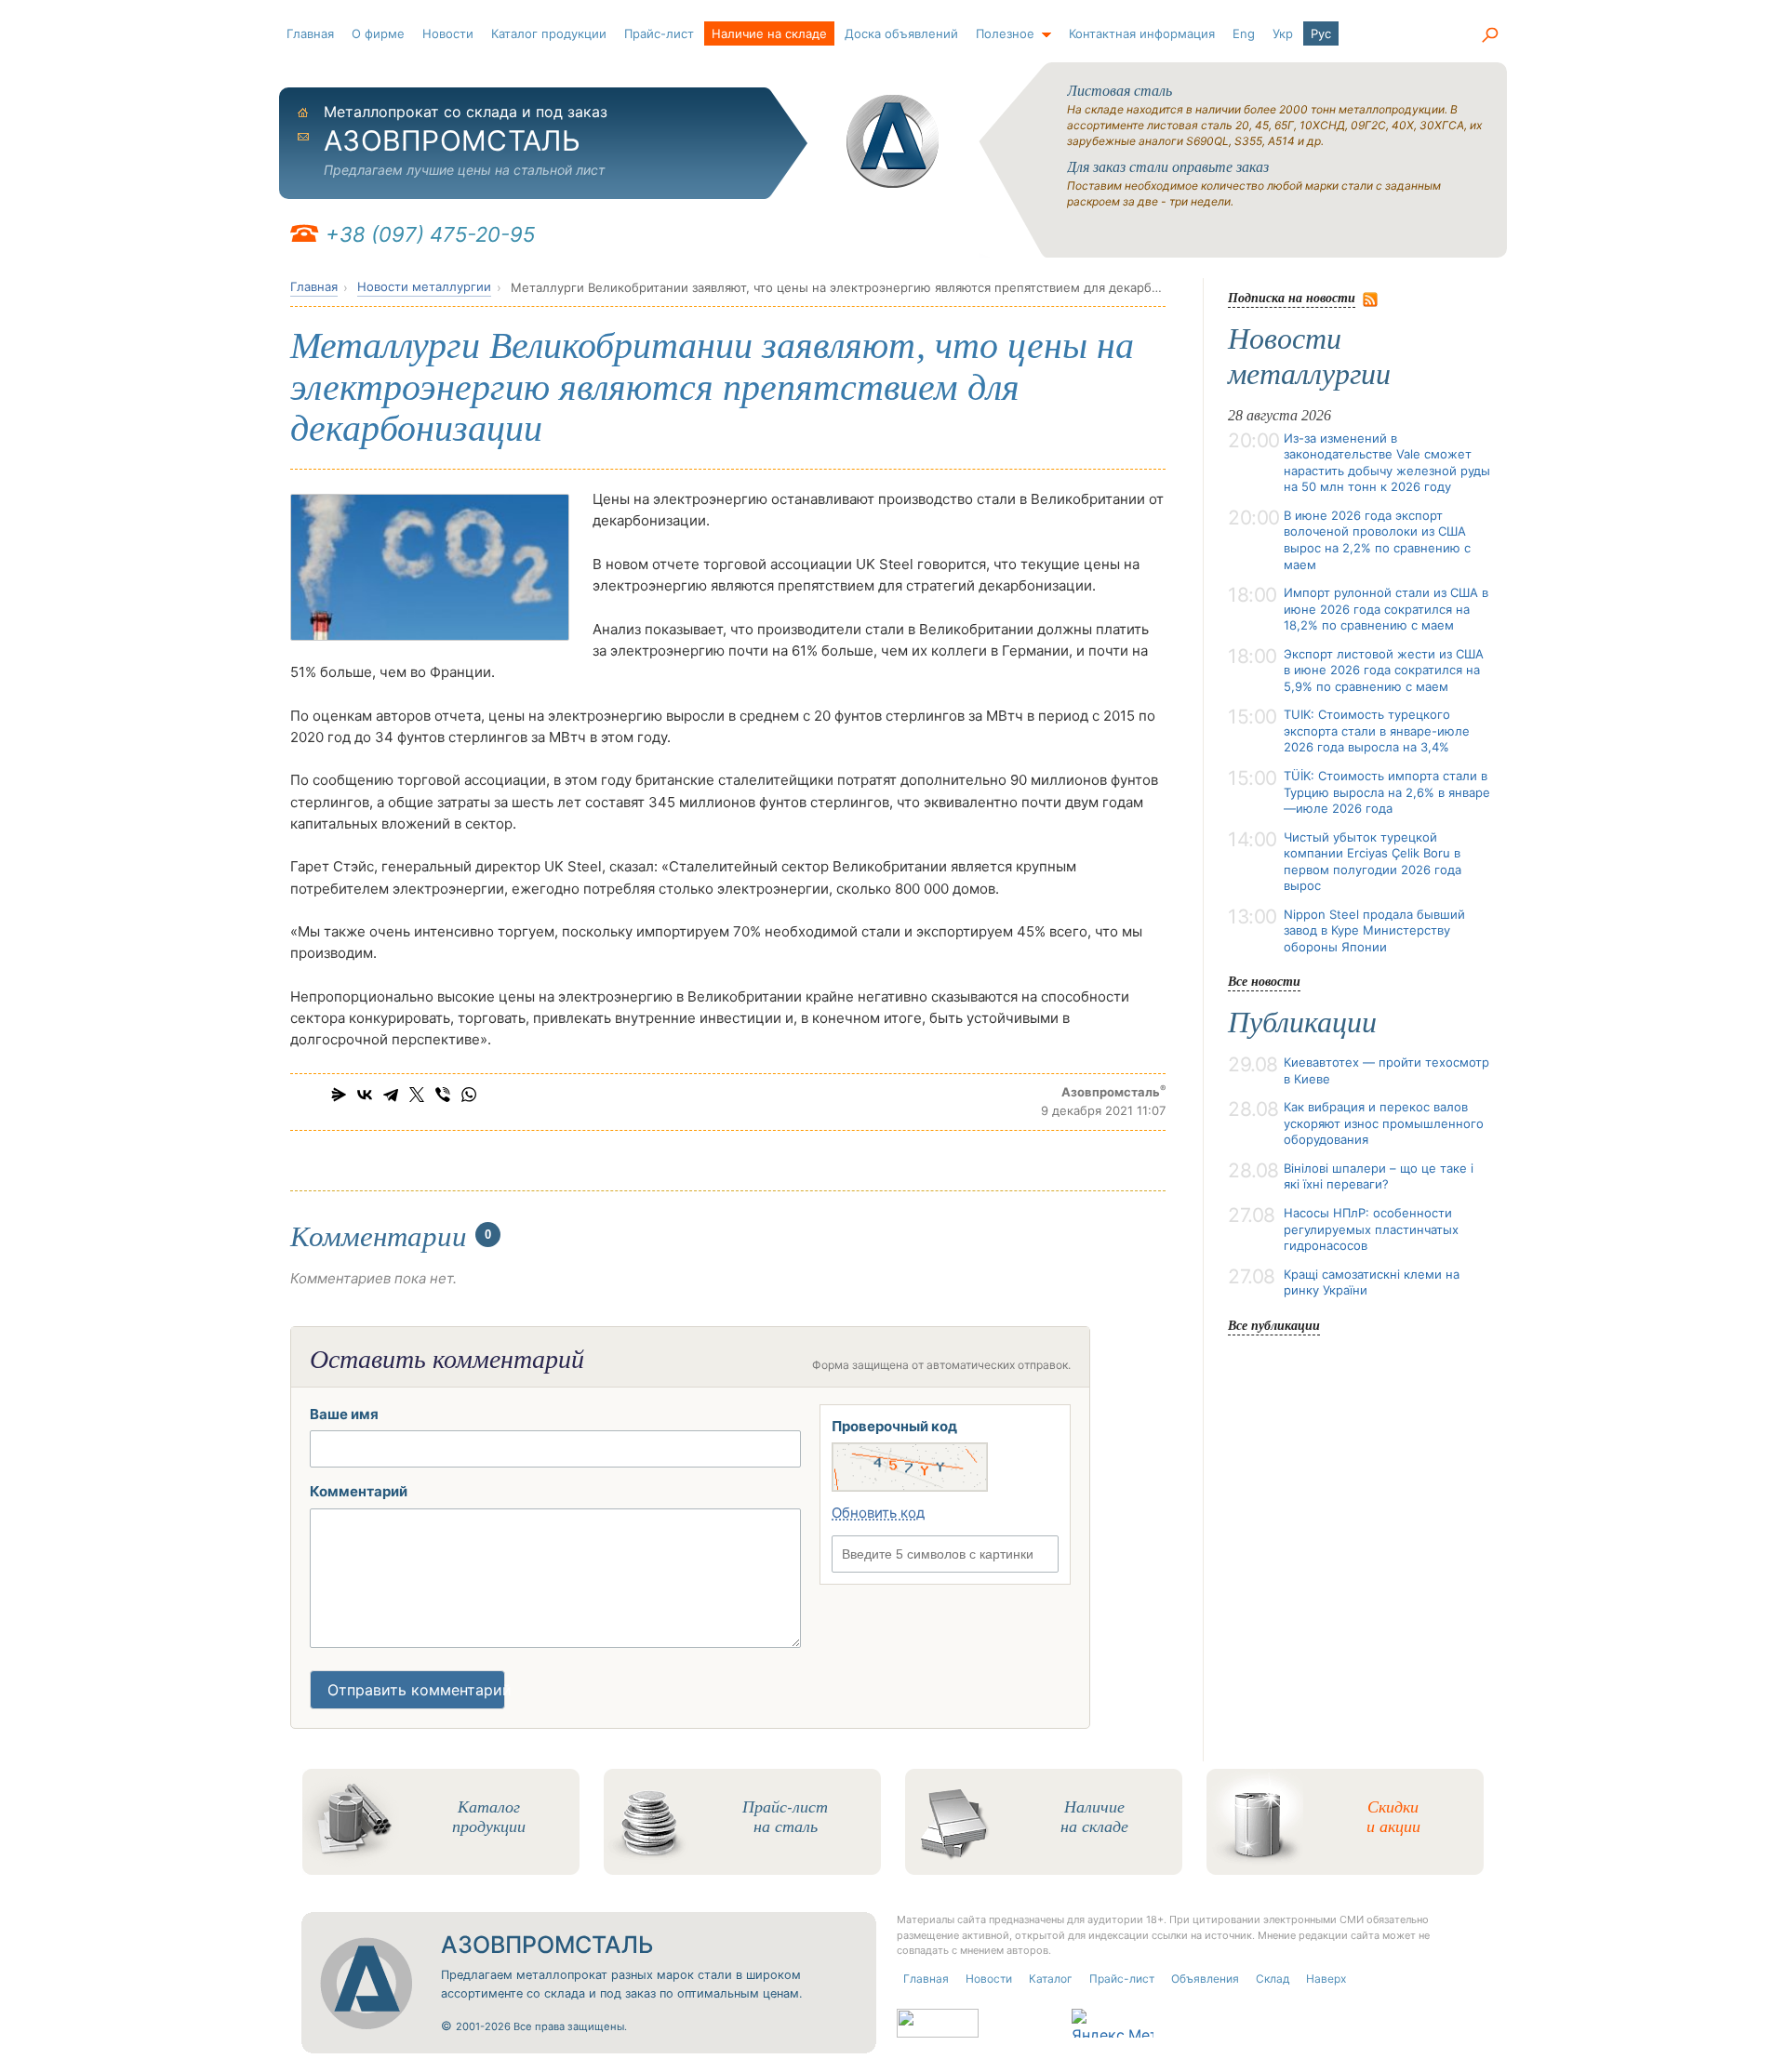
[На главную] (893, 141)
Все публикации (1274, 1325)
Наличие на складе (769, 33)
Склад (1273, 1979)
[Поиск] (1489, 35)
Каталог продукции (549, 33)
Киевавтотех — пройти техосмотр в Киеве (1386, 1070)
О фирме (378, 33)
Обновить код (878, 1513)
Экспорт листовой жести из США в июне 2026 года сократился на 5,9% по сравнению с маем (1384, 670)
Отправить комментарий (416, 1690)
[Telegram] (391, 1095)
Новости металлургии (424, 286)
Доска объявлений (901, 33)
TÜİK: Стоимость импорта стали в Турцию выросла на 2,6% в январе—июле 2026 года (1387, 792)
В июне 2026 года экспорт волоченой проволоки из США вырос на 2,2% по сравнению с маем (1377, 540)
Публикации (1302, 1022)
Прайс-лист (659, 33)
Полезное (1005, 33)
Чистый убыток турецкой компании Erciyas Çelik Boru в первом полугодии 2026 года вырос (1373, 862)
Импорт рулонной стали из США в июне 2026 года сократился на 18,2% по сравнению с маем (1386, 609)
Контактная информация (1142, 33)
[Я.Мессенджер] (339, 1095)
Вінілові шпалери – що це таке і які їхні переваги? (1379, 1176)
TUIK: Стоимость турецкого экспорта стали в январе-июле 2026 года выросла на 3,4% (1377, 731)
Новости (448, 33)
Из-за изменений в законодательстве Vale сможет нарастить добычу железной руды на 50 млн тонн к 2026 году (1387, 463)
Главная (310, 33)
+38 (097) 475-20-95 (430, 234)
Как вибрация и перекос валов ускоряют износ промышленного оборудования (1384, 1123)
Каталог (1051, 1979)
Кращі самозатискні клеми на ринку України (1372, 1282)
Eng (1244, 33)
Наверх (1326, 1979)
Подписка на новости (1292, 297)
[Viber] (443, 1095)
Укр (1283, 33)
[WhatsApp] (469, 1095)
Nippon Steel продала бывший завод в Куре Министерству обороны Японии (1374, 930)
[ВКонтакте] (365, 1095)
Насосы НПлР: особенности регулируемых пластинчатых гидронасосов (1371, 1229)
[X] (417, 1095)
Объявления (1205, 1979)
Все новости (1264, 981)
